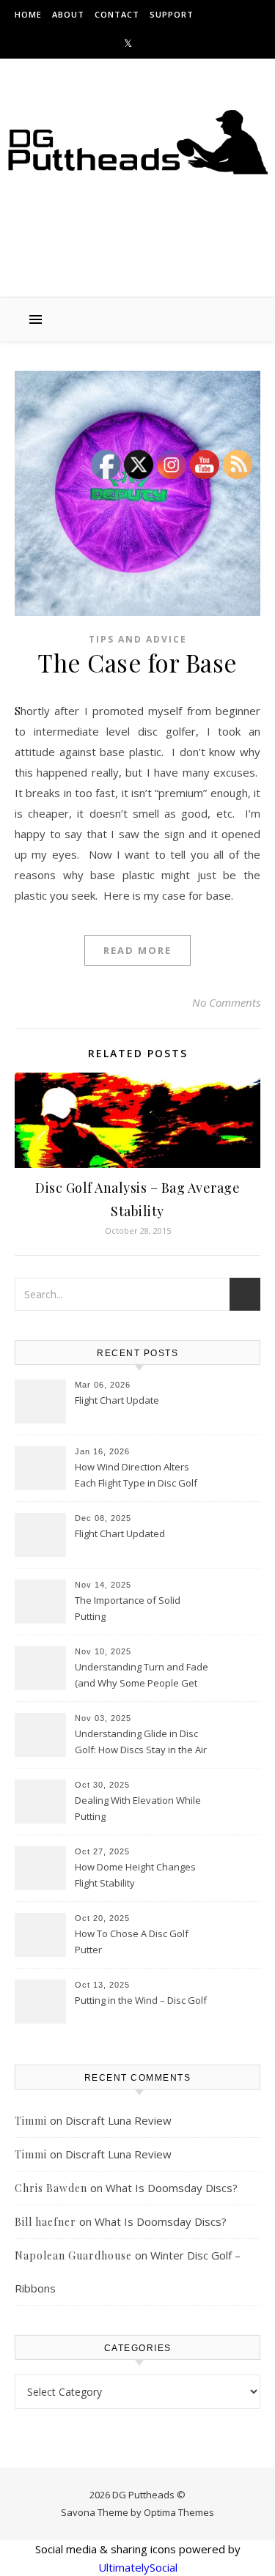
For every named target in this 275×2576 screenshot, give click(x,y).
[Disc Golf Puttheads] (137, 142)
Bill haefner (45, 2222)
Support (172, 14)
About (68, 14)
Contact (117, 14)
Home (28, 14)
